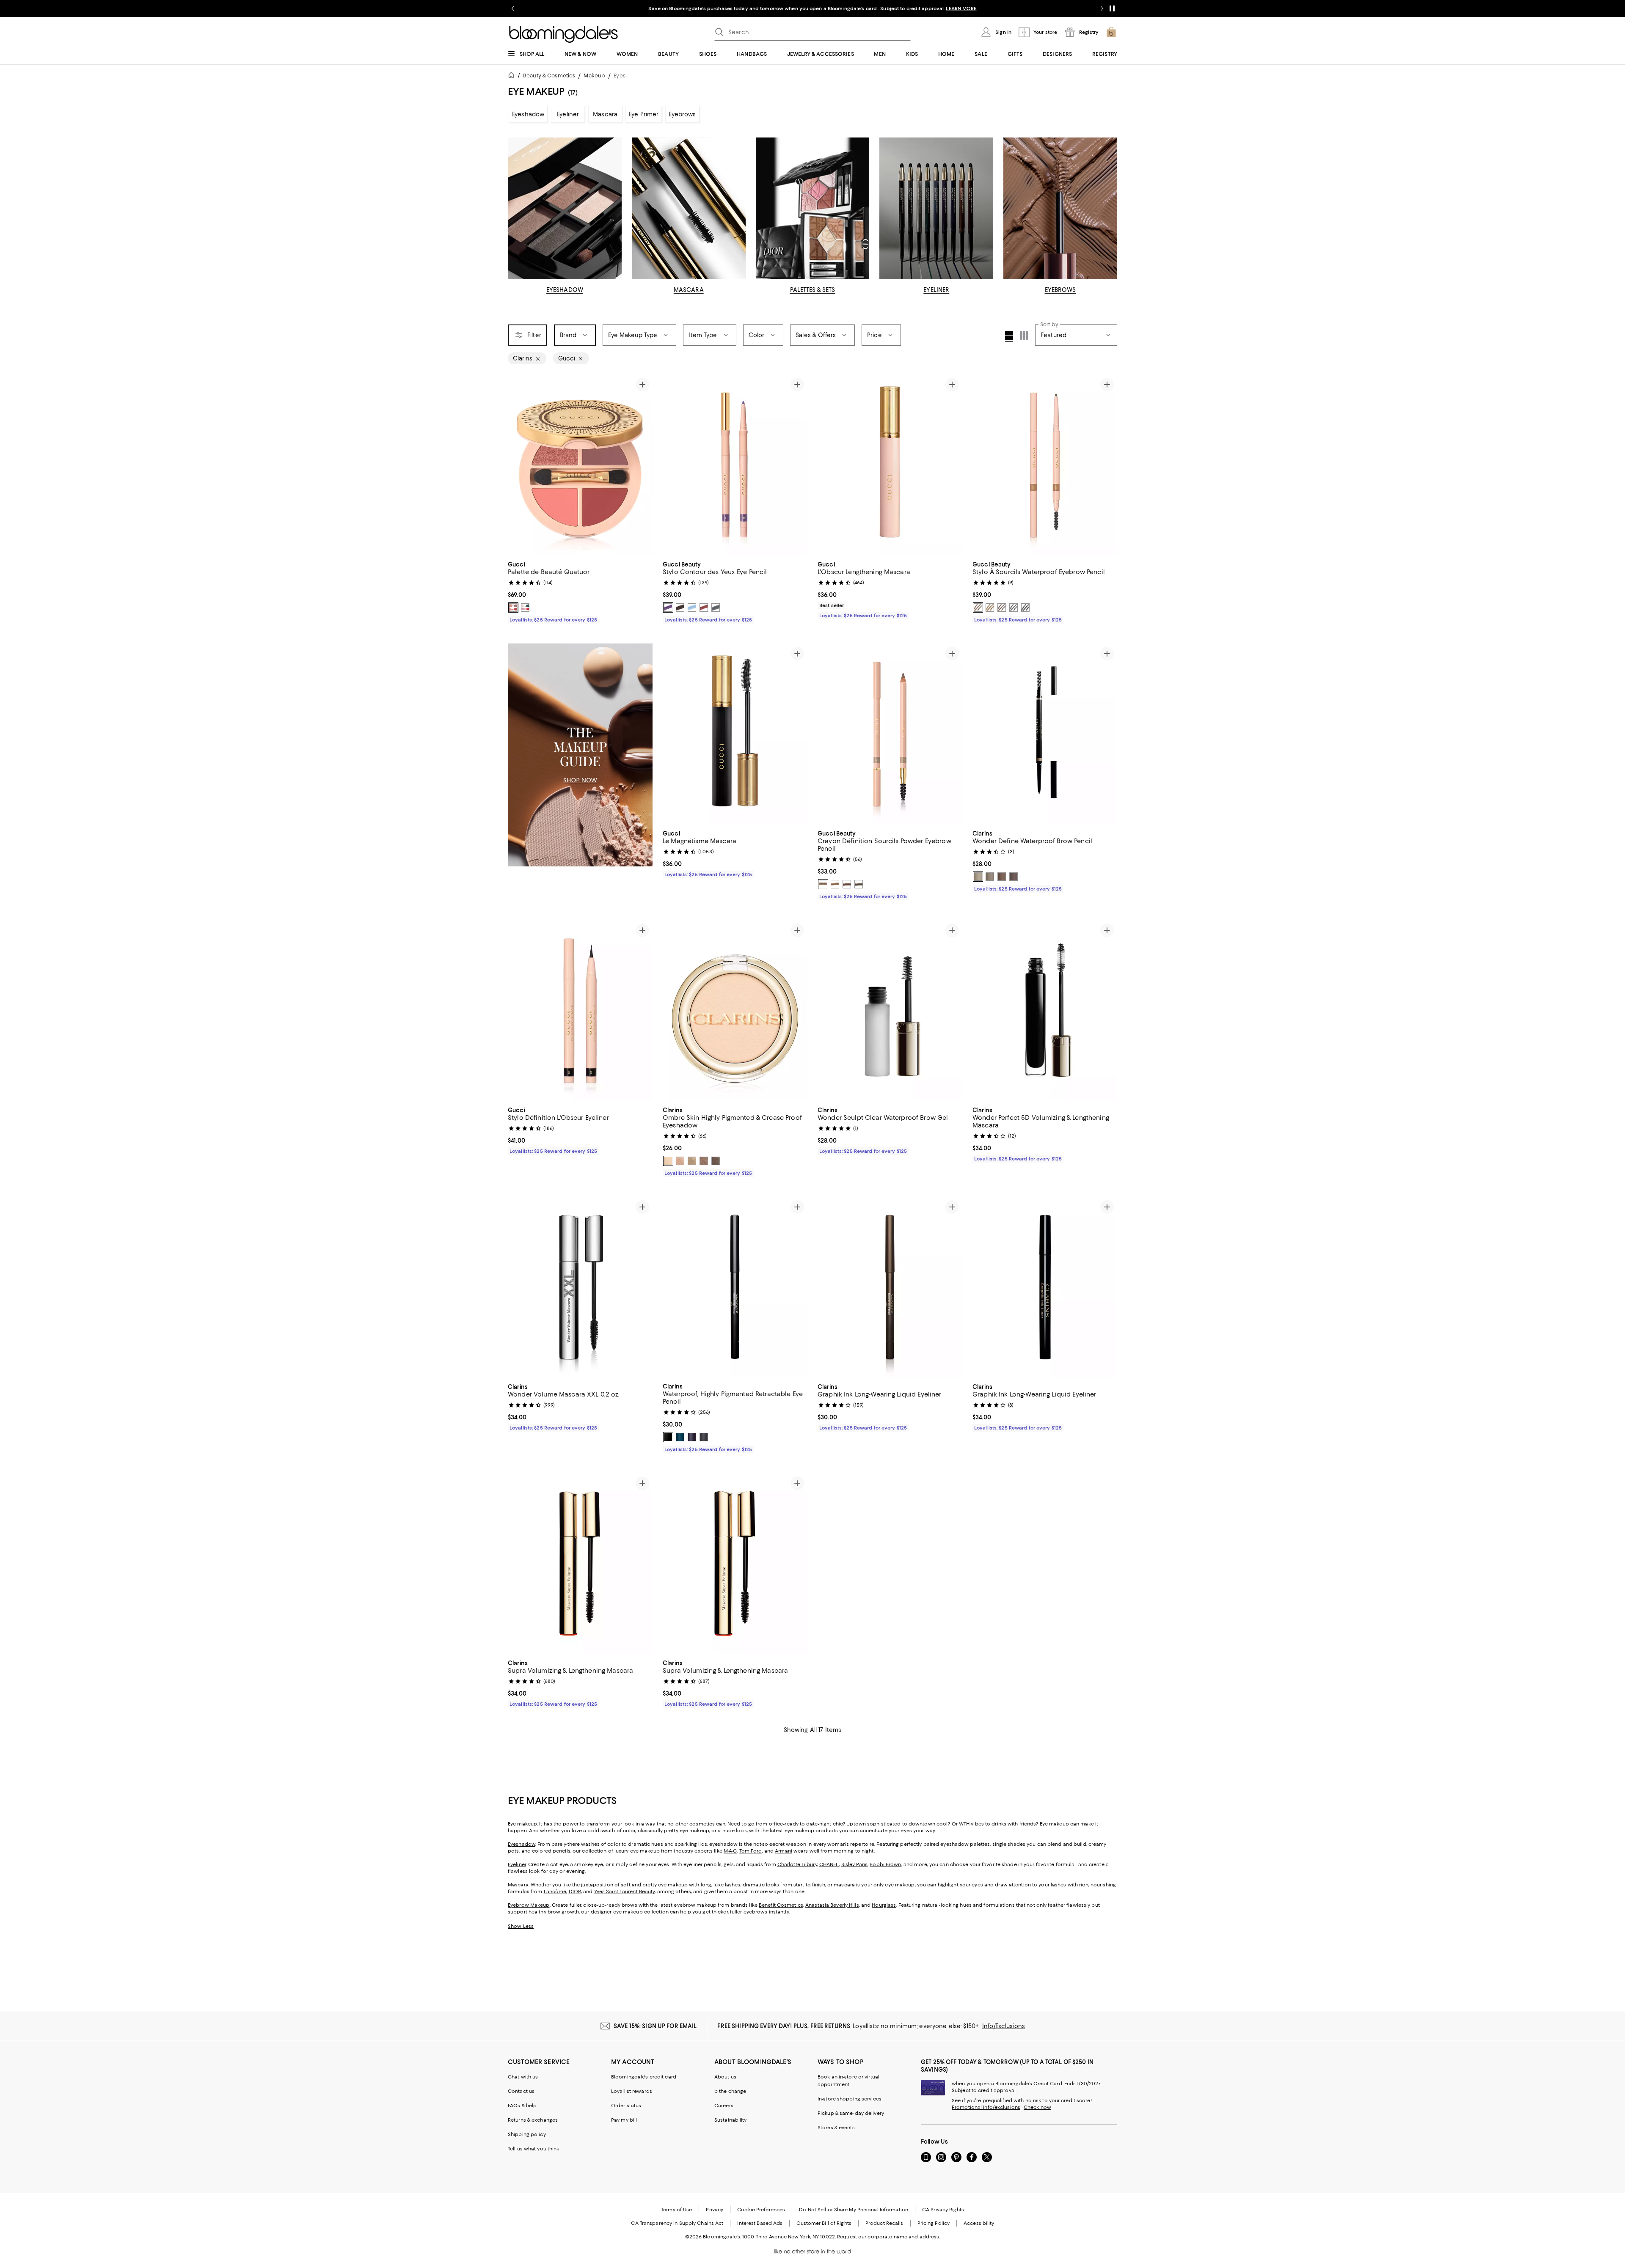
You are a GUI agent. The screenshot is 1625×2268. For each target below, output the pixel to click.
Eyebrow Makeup (529, 1905)
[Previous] (518, 465)
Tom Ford (751, 1851)
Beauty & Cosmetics (549, 76)
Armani (784, 1851)
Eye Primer (644, 114)
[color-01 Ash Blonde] (978, 877)
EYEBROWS (1060, 290)
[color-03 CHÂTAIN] (847, 884)
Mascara (605, 114)
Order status (626, 2106)
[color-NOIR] (1025, 608)
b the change (730, 2091)
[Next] (642, 465)
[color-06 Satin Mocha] (716, 1161)
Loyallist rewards (632, 2091)
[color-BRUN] (1002, 608)
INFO (905, 8)
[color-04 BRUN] (859, 884)
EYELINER (936, 290)
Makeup (594, 76)
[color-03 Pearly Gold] (692, 1161)
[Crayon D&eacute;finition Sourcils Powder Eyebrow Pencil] (890, 734)
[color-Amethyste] (668, 608)
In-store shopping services (850, 2099)
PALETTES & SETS (813, 290)
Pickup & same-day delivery (851, 2113)
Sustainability (731, 2120)
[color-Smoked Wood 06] (704, 1437)
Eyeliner (568, 114)
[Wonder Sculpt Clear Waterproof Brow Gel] (890, 1011)
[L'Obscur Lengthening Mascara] (890, 465)
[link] (580, 591)
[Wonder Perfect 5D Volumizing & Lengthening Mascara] (1045, 1011)
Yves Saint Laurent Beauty (625, 1891)
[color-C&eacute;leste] (692, 608)
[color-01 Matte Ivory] (668, 1161)
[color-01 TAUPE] (823, 884)
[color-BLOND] (978, 608)
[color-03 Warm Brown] (1002, 877)
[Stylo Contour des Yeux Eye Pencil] (735, 465)
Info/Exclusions (1004, 2026)
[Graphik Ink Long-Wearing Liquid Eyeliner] (890, 1287)
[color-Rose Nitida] (513, 608)
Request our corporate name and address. (888, 2237)
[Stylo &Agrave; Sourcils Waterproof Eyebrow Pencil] (1045, 465)
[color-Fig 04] (692, 1437)
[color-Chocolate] (680, 608)
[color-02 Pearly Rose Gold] (680, 1161)
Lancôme (555, 1891)
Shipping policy (527, 2134)
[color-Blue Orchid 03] (680, 1437)
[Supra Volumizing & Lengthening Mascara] (580, 1564)
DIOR (575, 1891)
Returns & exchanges (533, 2120)
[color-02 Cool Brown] (990, 877)
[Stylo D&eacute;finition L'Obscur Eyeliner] (580, 1011)
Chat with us (523, 2077)
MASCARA (689, 290)
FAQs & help (522, 2106)
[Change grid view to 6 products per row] (1024, 335)
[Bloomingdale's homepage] (513, 76)
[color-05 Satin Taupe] (704, 1161)
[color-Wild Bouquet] (525, 608)
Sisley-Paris (854, 1864)
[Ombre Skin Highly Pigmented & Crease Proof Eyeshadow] (735, 1011)
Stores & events (836, 2128)
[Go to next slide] (1102, 8)
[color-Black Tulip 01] (668, 1437)
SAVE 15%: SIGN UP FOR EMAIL (655, 2026)
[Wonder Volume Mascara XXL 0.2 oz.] (580, 1287)
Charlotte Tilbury (797, 1864)
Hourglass (884, 1905)
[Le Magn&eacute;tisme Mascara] (735, 734)
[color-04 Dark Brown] (1014, 877)
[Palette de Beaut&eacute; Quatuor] (580, 465)
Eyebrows (682, 114)
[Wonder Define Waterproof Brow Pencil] (1045, 734)
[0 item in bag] (1111, 32)
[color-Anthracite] (716, 608)
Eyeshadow (528, 114)
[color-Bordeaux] (704, 608)
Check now (1037, 2107)
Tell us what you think (533, 2149)
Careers (724, 2106)
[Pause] (1112, 8)
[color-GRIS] (1014, 608)
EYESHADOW (565, 290)
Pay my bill (624, 2120)
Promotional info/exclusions (986, 2107)
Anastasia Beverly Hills (832, 1905)
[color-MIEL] (990, 608)
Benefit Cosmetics (781, 1905)
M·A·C (730, 1851)
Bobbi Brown (885, 1864)
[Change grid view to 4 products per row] (1009, 337)
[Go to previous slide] (513, 8)
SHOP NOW (930, 8)
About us (725, 2077)
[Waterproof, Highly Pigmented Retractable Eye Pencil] (735, 1287)
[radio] (513, 608)
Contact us (521, 2091)
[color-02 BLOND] (835, 884)
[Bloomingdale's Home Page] (563, 34)
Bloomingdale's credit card (644, 2077)
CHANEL (829, 1864)
